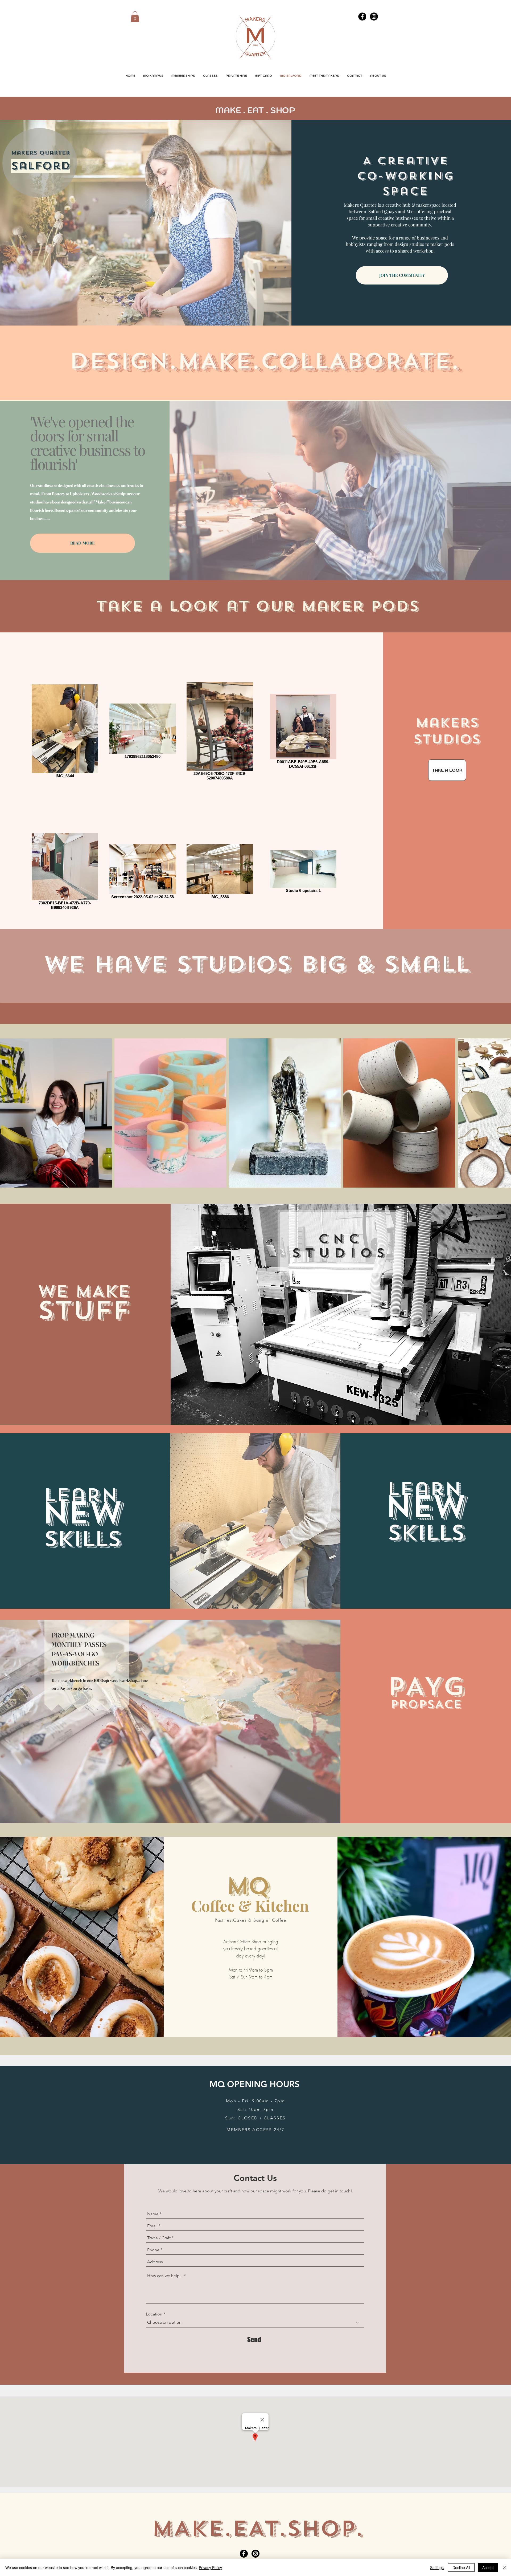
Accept (488, 2567)
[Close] (505, 2567)
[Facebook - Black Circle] (362, 17)
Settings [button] (437, 2567)
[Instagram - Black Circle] (374, 17)
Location (154, 2314)
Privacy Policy (210, 2567)
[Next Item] (502, 1113)
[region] (444, 749)
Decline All (461, 2567)
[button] (135, 17)
